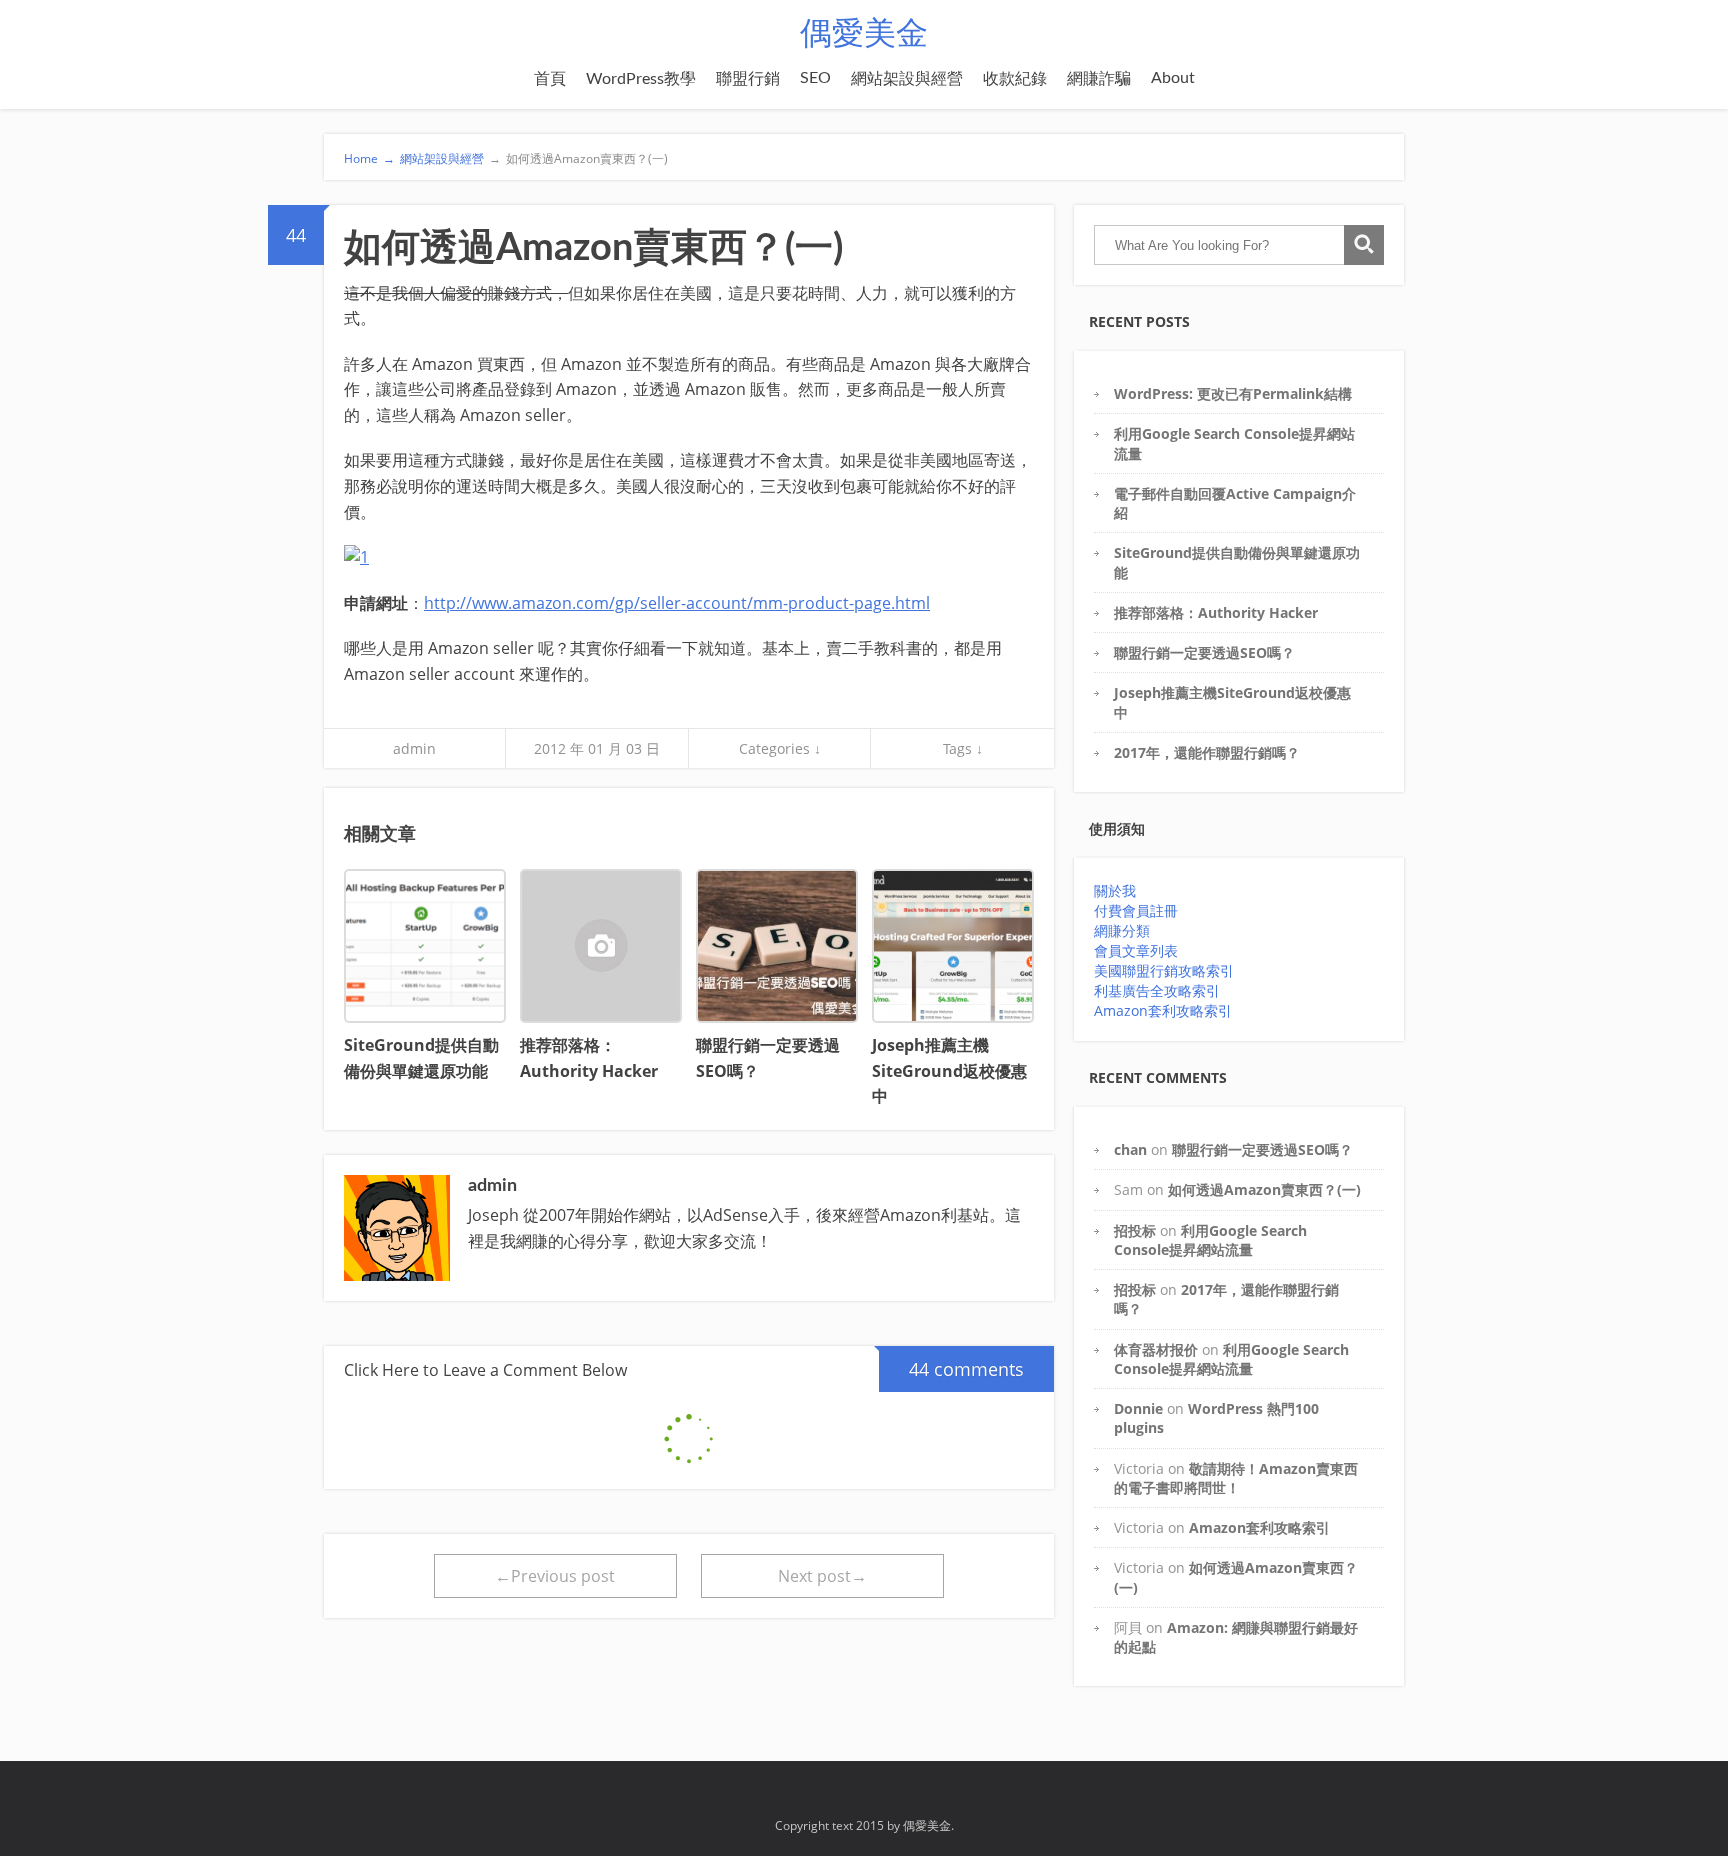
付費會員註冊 (1136, 910)
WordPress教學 (641, 79)
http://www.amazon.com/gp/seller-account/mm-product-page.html (677, 603)
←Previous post (555, 1576)
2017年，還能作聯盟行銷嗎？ (1207, 752)
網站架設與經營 (907, 79)
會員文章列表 (1136, 950)
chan (1130, 1149)
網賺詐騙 (1099, 79)
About (1173, 78)
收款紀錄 (1015, 79)
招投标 (1135, 1230)
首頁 (550, 79)
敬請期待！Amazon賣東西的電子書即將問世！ (1236, 1478)
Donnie (1138, 1408)
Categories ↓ (780, 748)
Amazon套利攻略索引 (1163, 1010)
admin (414, 748)
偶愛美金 (864, 34)
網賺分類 (1122, 930)
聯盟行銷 (748, 79)
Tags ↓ (963, 748)
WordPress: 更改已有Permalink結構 (1233, 393)
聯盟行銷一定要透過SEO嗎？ (1204, 652)
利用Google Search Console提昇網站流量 (1210, 1240)
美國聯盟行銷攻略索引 (1164, 970)
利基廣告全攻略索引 (1157, 990)
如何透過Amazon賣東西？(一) (578, 158)
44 (296, 235)
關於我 (1115, 890)
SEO (815, 78)
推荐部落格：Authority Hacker (1216, 612)
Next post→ (822, 1576)
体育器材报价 (1156, 1349)
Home (369, 158)
